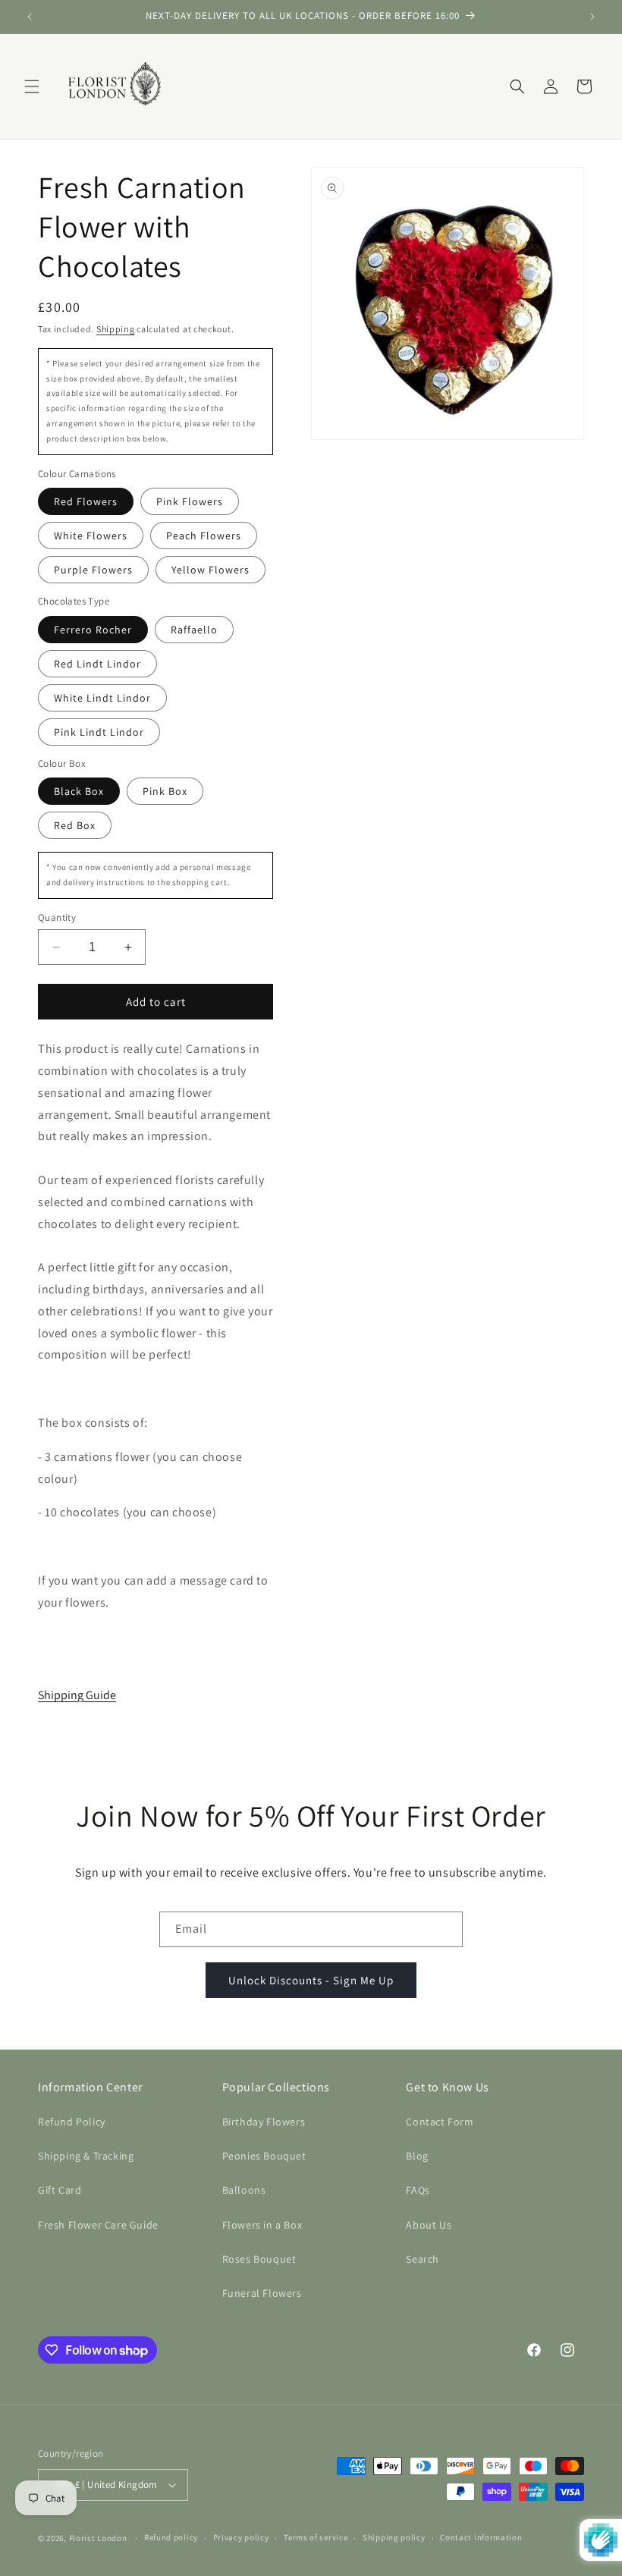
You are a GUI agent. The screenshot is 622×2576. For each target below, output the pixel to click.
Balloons (244, 2190)
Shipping (116, 329)
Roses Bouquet (259, 2259)
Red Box (75, 825)
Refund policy (171, 2537)
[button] (32, 86)
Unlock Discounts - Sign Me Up (311, 1980)
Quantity (57, 917)
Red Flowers (86, 501)
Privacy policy (241, 2537)
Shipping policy (394, 2537)
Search (423, 2259)
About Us (429, 2225)
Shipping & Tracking (86, 2156)
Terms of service (316, 2537)
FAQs (418, 2190)
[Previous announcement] (30, 17)
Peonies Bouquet (264, 2156)
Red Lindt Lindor (97, 664)
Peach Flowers (204, 536)
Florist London (98, 2538)
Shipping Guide (77, 1695)
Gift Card (60, 2190)
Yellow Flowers (210, 570)
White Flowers (91, 536)
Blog (417, 2156)
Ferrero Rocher (93, 630)
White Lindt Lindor (102, 698)
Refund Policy (72, 2122)
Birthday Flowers (264, 2122)
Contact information (481, 2537)
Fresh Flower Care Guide (98, 2225)
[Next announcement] (592, 17)
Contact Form (440, 2122)
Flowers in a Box (262, 2225)
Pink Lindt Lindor (99, 732)
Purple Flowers (93, 570)
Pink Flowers (190, 501)
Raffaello (194, 630)
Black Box (79, 791)
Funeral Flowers (262, 2293)
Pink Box (165, 791)
